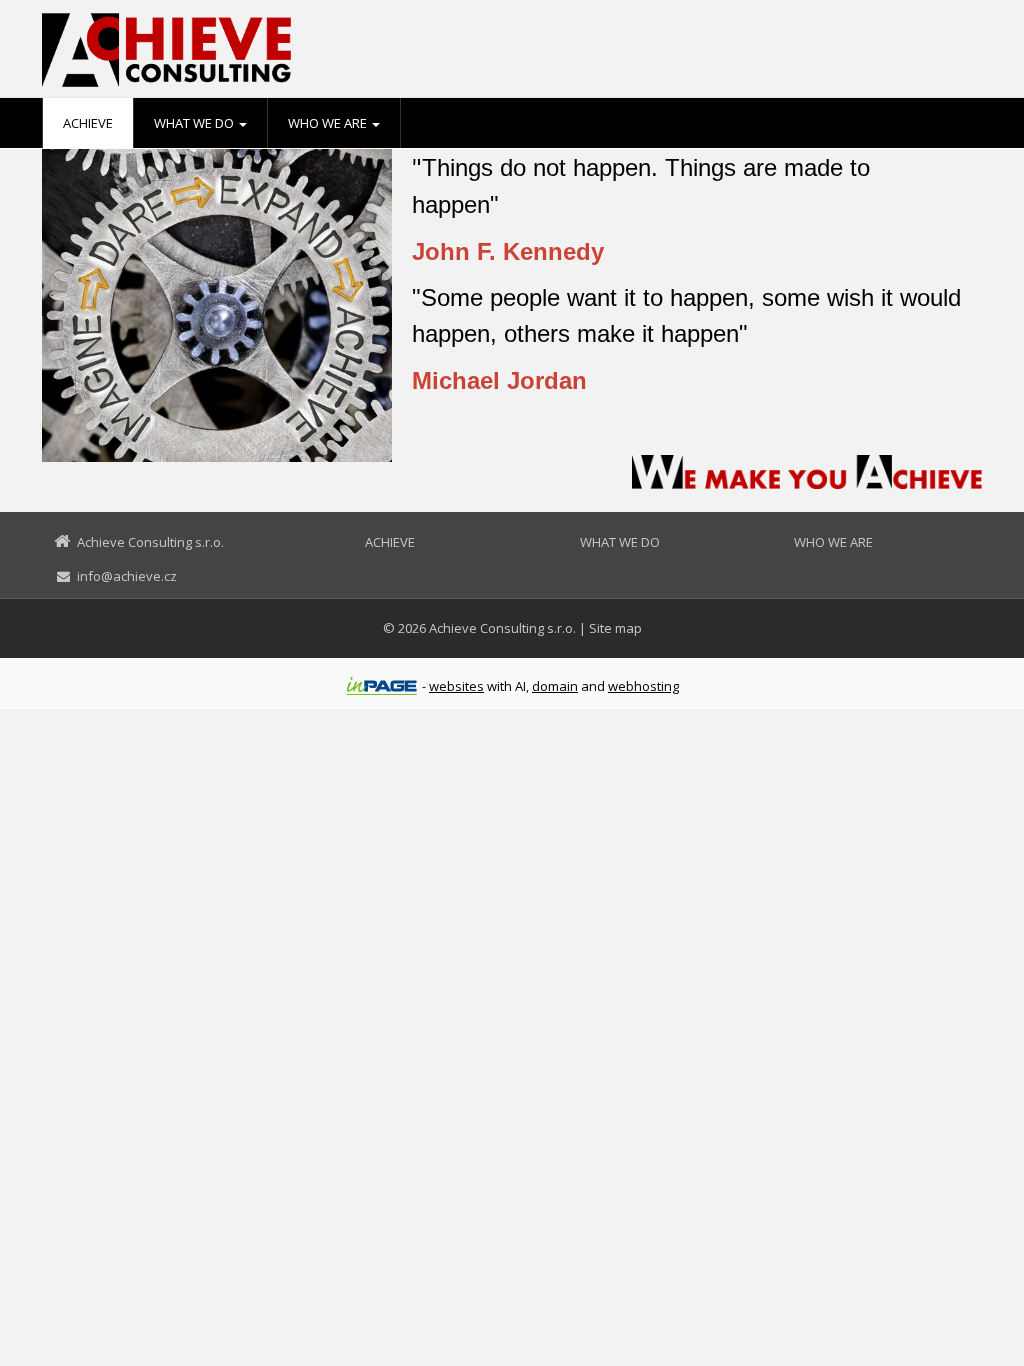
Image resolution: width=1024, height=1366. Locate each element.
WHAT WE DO (195, 123)
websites (456, 686)
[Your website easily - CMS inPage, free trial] (382, 686)
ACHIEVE (88, 123)
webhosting (643, 686)
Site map (615, 628)
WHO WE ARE (329, 123)
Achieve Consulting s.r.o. (502, 628)
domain (555, 686)
